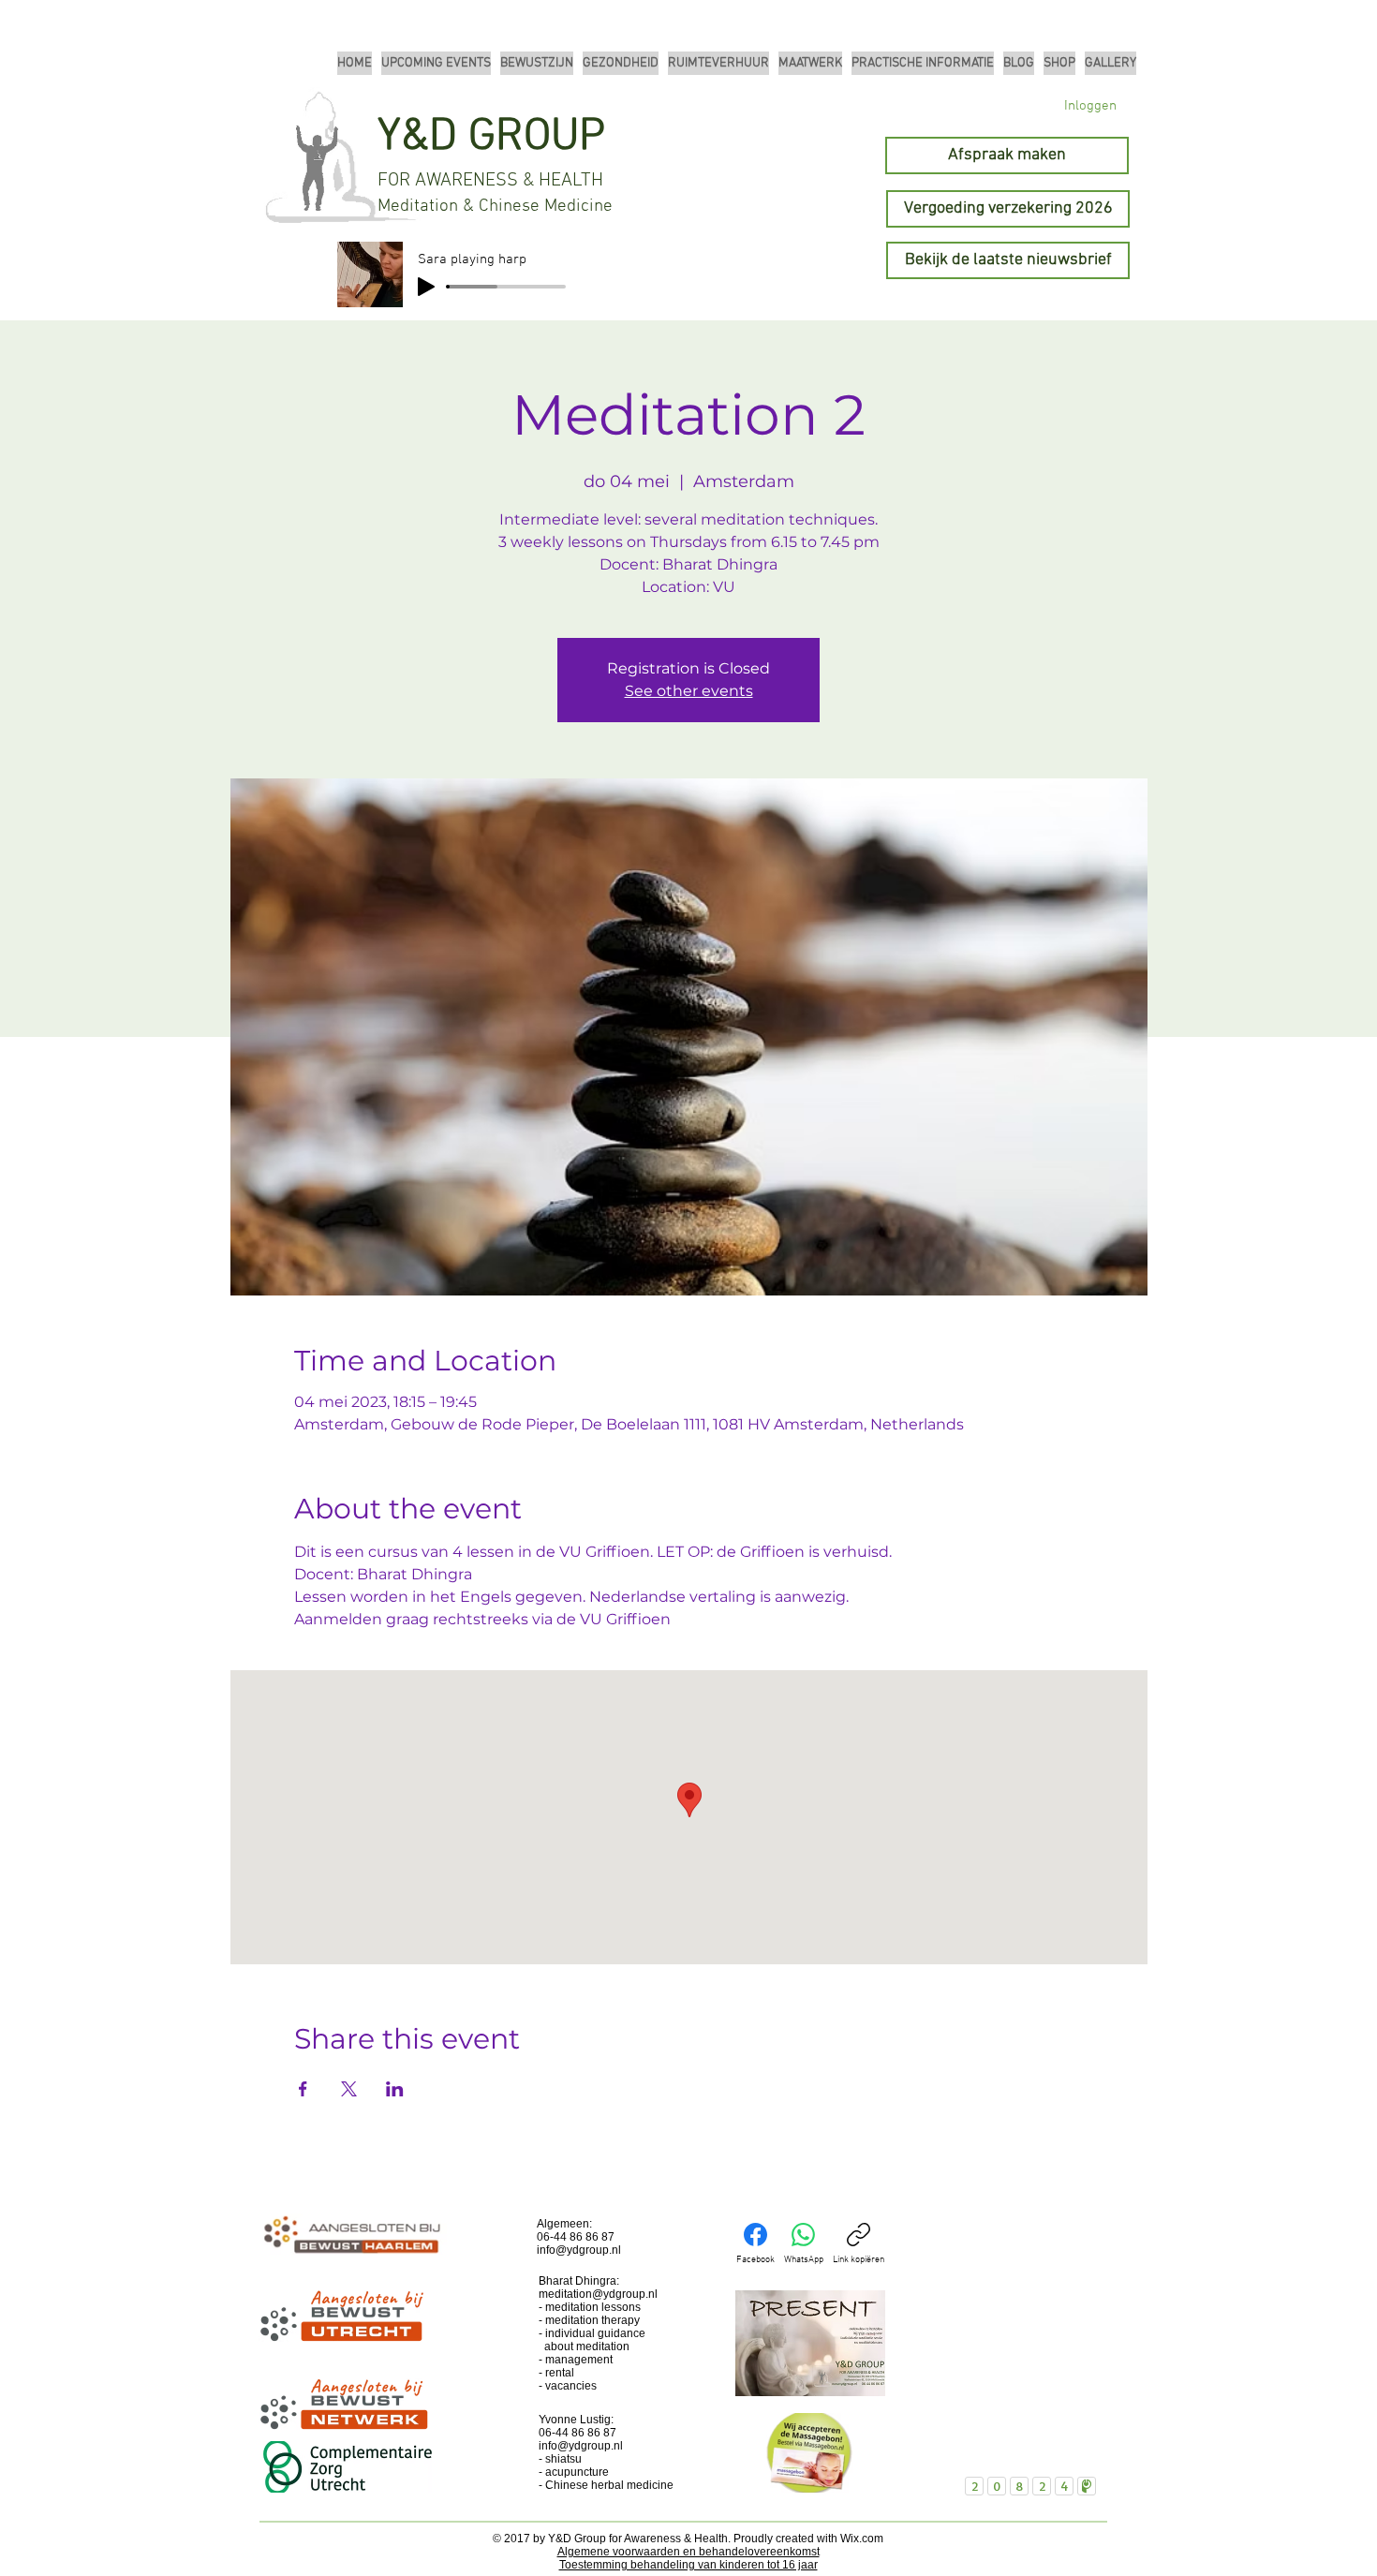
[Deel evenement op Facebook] (303, 2089)
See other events (689, 691)
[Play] (426, 287)
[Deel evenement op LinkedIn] (395, 2089)
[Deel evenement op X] (349, 2089)
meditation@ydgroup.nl (598, 2294)
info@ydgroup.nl (579, 2250)
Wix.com (862, 2539)
